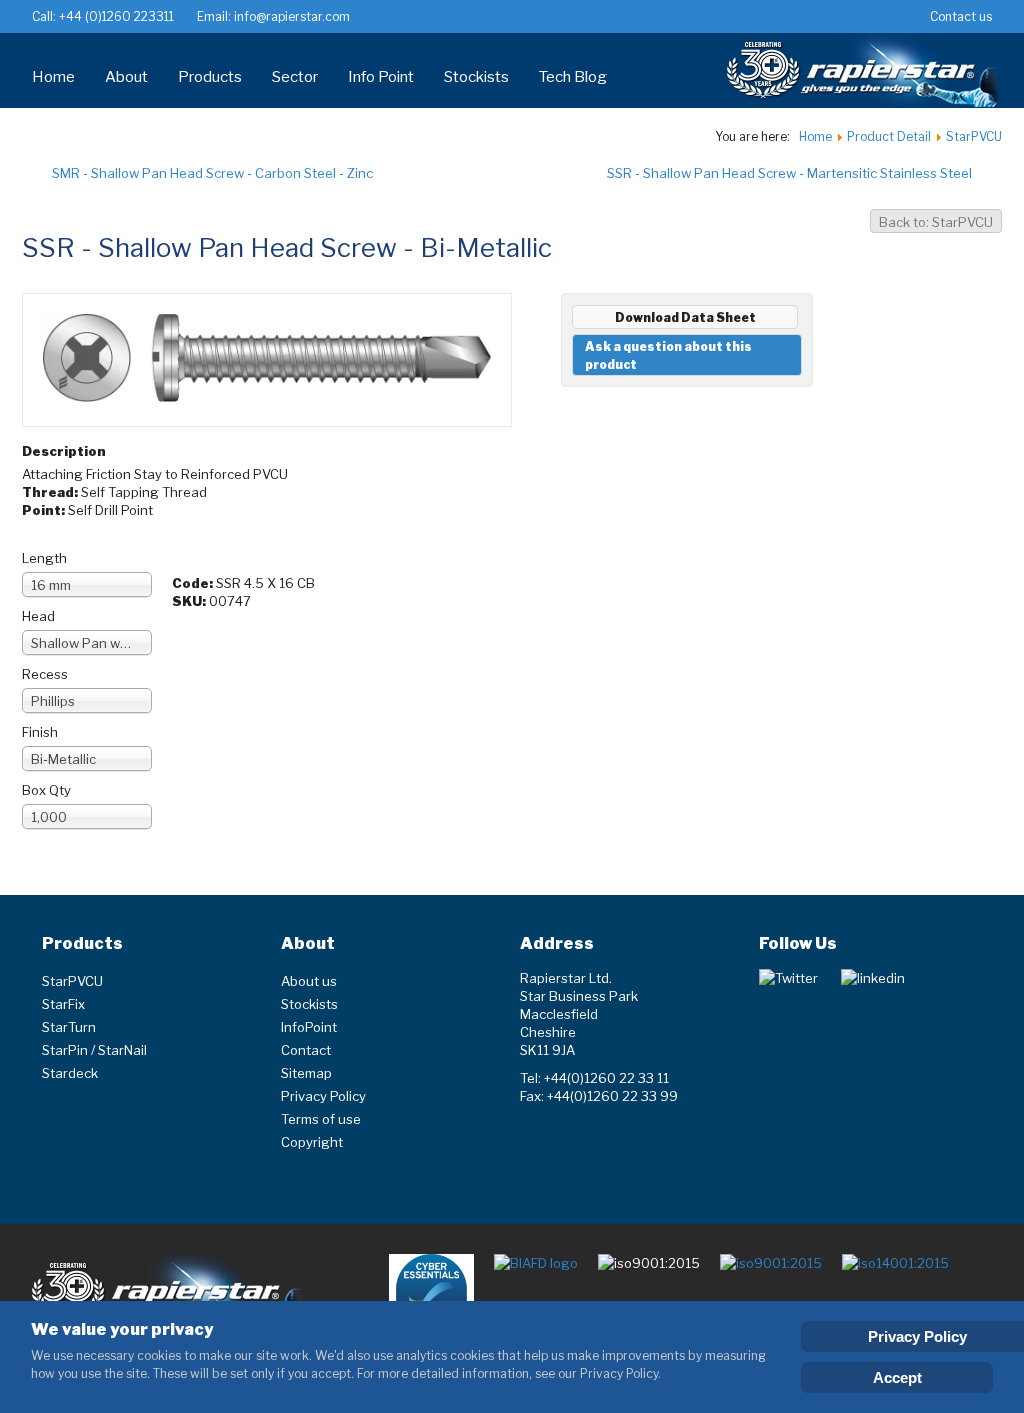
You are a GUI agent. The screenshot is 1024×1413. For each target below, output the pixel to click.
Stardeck (70, 1073)
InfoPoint (309, 1027)
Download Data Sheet (685, 317)
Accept (897, 1377)
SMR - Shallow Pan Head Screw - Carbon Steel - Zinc (212, 173)
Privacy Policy (323, 1096)
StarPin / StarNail (94, 1050)
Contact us (961, 16)
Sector (295, 77)
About (126, 77)
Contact (306, 1050)
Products (210, 77)
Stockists (476, 77)
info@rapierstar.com (290, 16)
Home (53, 77)
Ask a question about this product (668, 355)
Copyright (312, 1142)
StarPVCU (72, 981)
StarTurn (69, 1027)
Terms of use (321, 1119)
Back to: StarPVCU (936, 222)
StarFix (63, 1004)
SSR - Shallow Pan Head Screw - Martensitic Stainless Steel (789, 173)
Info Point (381, 77)
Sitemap (306, 1073)
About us (309, 981)
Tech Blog (573, 77)
